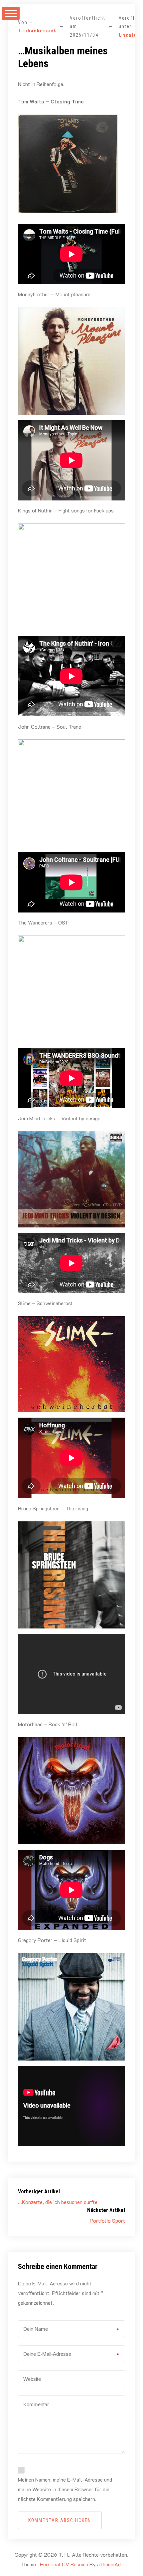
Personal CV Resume (64, 2564)
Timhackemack (37, 31)
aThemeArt (110, 2564)
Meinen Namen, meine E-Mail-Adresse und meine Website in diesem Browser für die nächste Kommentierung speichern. (65, 2489)
